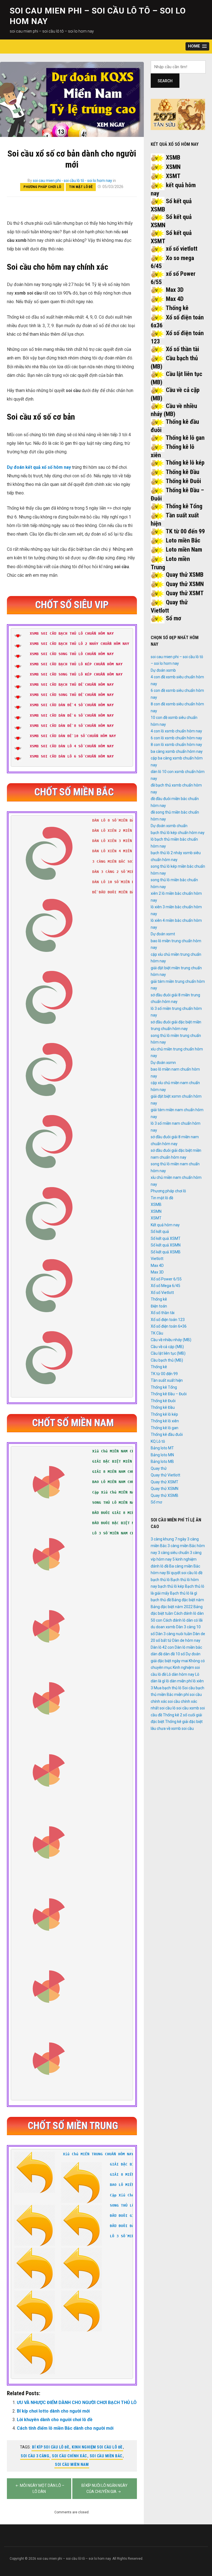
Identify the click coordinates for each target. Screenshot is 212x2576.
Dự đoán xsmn (163, 1063)
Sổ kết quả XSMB (166, 1252)
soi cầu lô (168, 1708)
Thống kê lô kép (185, 463)
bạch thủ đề (161, 1600)
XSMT (173, 176)
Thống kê (177, 308)
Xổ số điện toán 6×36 (169, 1326)
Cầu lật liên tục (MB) (168, 1353)
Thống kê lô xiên (165, 1421)
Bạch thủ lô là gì (184, 1593)
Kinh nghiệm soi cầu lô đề (97, 2447)
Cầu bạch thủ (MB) (167, 1360)
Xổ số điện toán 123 (168, 1320)
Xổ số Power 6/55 (166, 1279)
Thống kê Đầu (182, 472)
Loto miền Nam (184, 550)
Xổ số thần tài (182, 349)
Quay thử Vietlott (165, 1475)
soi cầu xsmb (188, 1708)
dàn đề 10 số (174, 1654)
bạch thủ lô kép (171, 1586)
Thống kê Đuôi (183, 481)
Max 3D (175, 290)
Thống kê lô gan (185, 438)
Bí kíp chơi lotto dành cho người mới (53, 2411)
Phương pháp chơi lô (42, 187)
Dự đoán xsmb (163, 670)
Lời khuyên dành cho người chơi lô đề (55, 2420)
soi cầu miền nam (72, 2464)
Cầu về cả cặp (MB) (167, 1347)
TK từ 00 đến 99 (185, 531)
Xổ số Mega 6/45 (165, 1286)
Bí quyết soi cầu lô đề (185, 1573)
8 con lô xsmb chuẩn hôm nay (176, 745)
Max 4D (175, 299)
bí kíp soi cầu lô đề (51, 2447)
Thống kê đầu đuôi (167, 1434)
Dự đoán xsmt (163, 934)
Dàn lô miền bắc (188, 1647)
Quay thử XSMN (185, 584)
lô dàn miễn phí (179, 1681)
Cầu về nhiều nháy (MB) (171, 1340)
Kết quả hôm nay (165, 1225)
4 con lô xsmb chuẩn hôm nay (176, 731)
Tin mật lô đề (81, 187)
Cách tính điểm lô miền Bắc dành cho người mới (65, 2428)
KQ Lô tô (158, 1441)
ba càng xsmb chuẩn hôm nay (177, 751)
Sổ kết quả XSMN (166, 1245)
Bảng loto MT (162, 1448)
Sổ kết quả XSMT (166, 1238)
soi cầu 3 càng (35, 2456)
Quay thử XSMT (185, 593)
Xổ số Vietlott (162, 1293)
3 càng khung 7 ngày (169, 1539)
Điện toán (159, 1306)
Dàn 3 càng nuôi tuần (174, 1634)
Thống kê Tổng (184, 506)
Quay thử (159, 1468)
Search (165, 81)
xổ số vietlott (182, 249)
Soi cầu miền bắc (106, 2456)
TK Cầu (157, 1333)
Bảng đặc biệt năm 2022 (172, 1607)
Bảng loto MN (162, 1455)
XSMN (173, 167)
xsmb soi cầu (182, 1728)
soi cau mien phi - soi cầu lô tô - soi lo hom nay (72, 181)
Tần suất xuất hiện (167, 1380)
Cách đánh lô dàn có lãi (183, 1620)
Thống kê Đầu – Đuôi (169, 1394)
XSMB (173, 157)
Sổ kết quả (160, 1232)
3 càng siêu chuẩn (173, 1553)
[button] (197, 47)
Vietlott (157, 1259)
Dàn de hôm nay (186, 1640)
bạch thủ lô (160, 1580)
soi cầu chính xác (69, 2456)
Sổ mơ (173, 618)
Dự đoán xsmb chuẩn (169, 826)
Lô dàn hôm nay (181, 1674)
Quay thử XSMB (185, 575)
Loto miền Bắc (183, 540)
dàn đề (157, 1654)
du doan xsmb (163, 1627)
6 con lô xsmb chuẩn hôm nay (176, 738)
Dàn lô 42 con (162, 1647)
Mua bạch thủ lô (168, 1688)
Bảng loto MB (162, 1462)
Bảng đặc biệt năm (188, 1600)
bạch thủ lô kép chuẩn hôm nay (178, 833)
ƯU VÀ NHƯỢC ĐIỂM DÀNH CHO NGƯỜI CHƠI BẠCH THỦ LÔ (77, 2402)
